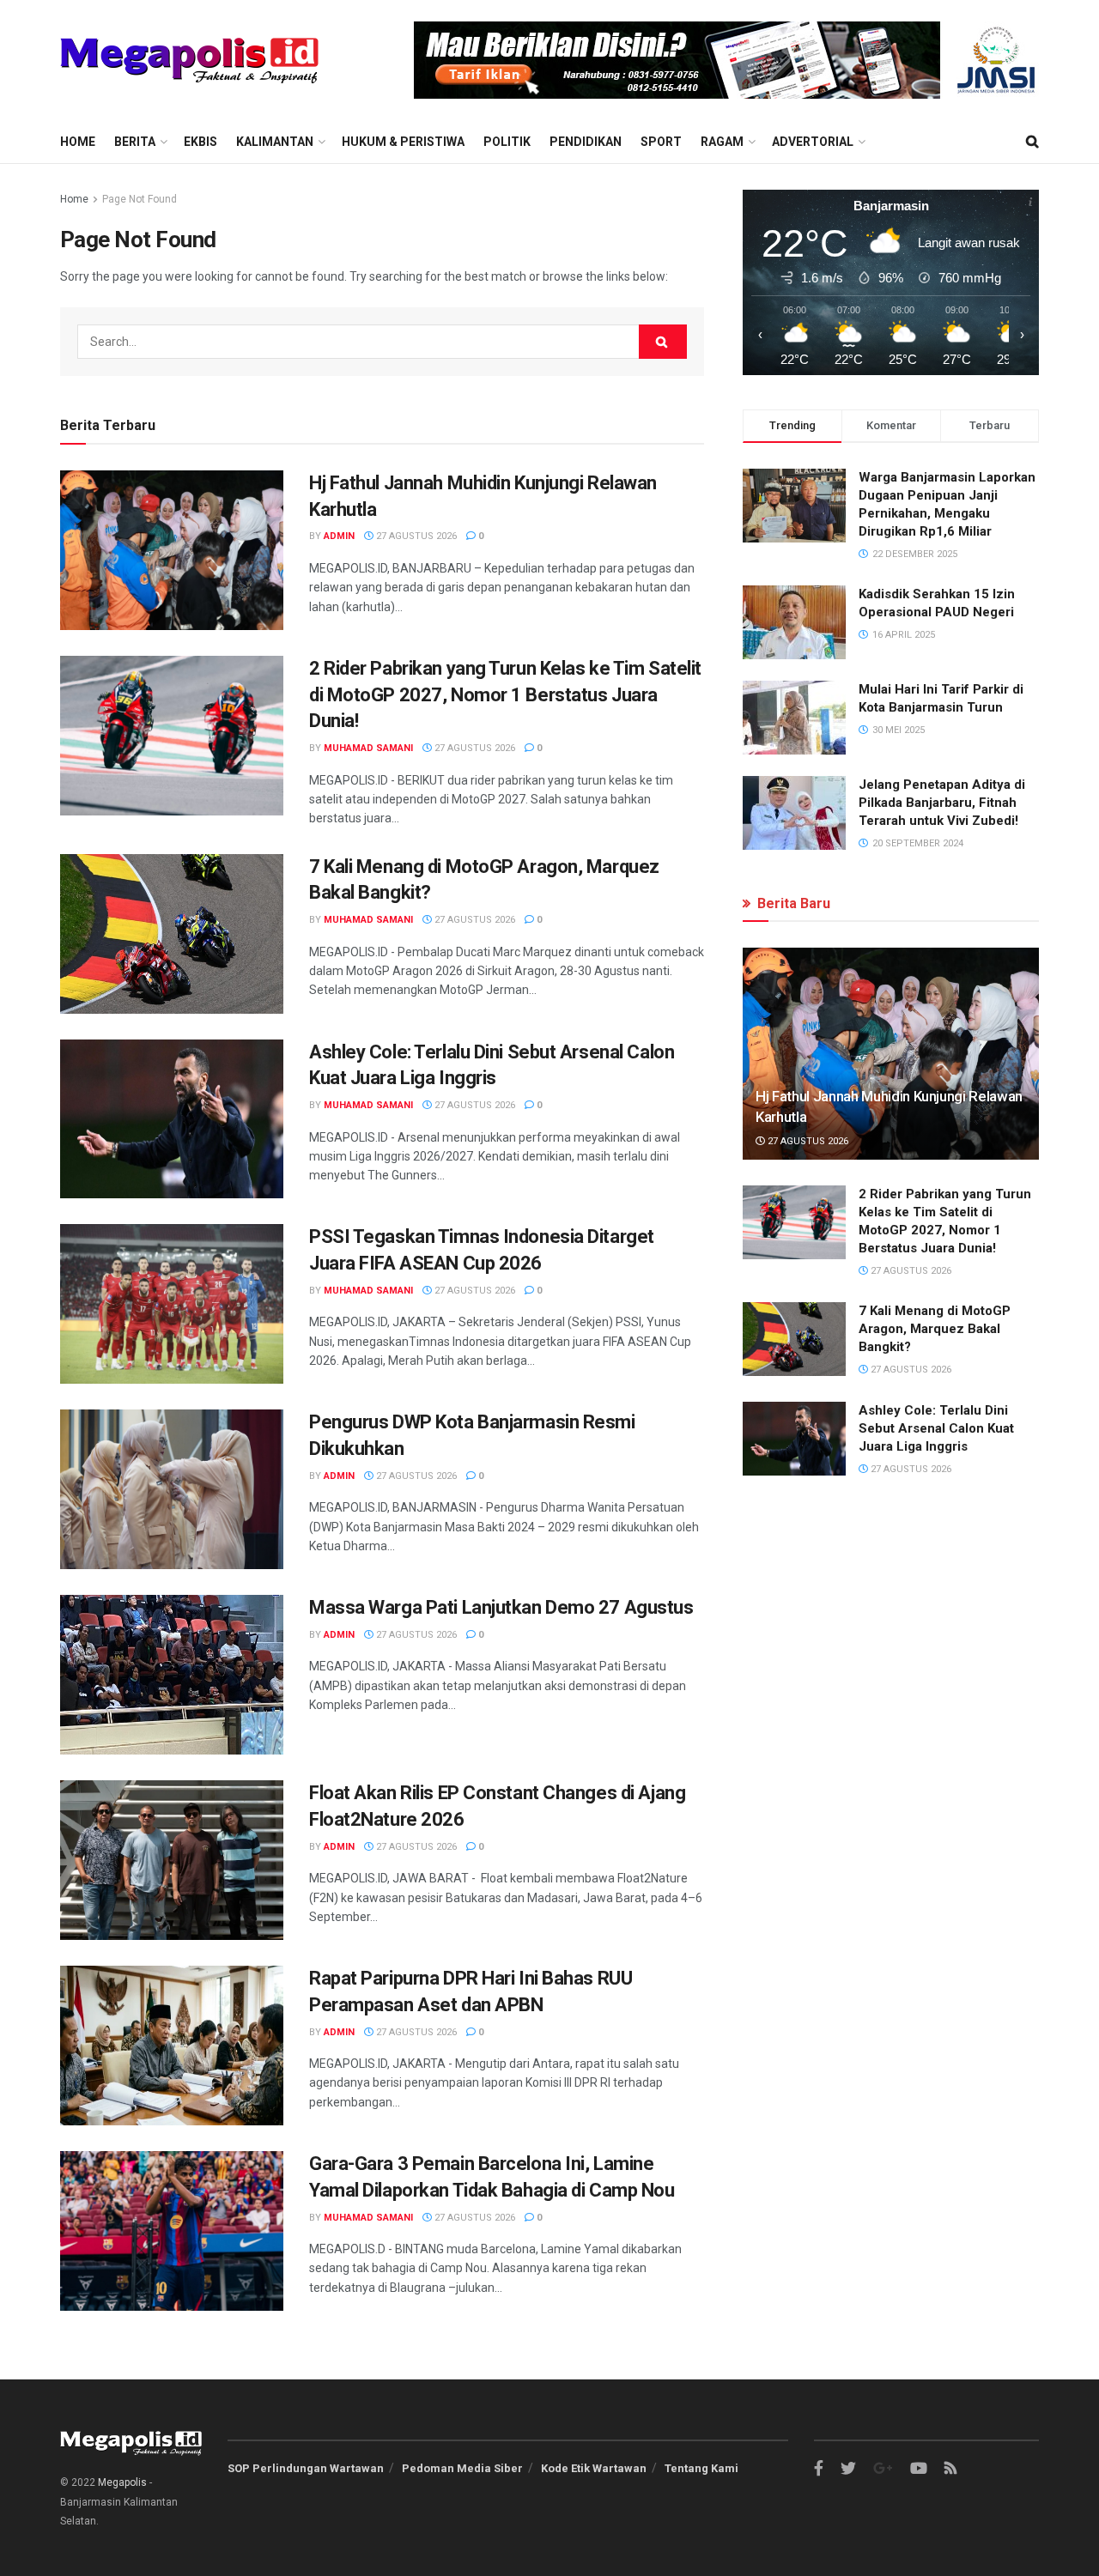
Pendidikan (586, 142)
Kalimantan (275, 142)
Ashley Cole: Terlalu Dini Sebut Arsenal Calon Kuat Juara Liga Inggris (936, 1428)
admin (339, 536)
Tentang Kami (701, 2468)
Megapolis (122, 2482)
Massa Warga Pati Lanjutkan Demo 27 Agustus (501, 1607)
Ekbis (200, 142)
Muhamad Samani (368, 748)
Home (78, 142)
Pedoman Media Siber (462, 2468)
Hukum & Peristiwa (403, 142)
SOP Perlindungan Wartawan (306, 2468)
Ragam (722, 142)
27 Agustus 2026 (415, 536)
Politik (507, 142)
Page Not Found (140, 199)
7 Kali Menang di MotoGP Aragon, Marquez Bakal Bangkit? (935, 1329)
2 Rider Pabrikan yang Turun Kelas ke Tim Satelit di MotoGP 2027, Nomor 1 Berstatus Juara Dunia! (505, 695)
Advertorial (813, 142)
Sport (661, 142)
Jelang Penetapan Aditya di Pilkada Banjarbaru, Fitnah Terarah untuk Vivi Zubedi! (942, 803)
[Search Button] (663, 342)
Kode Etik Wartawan (594, 2468)
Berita (135, 142)
